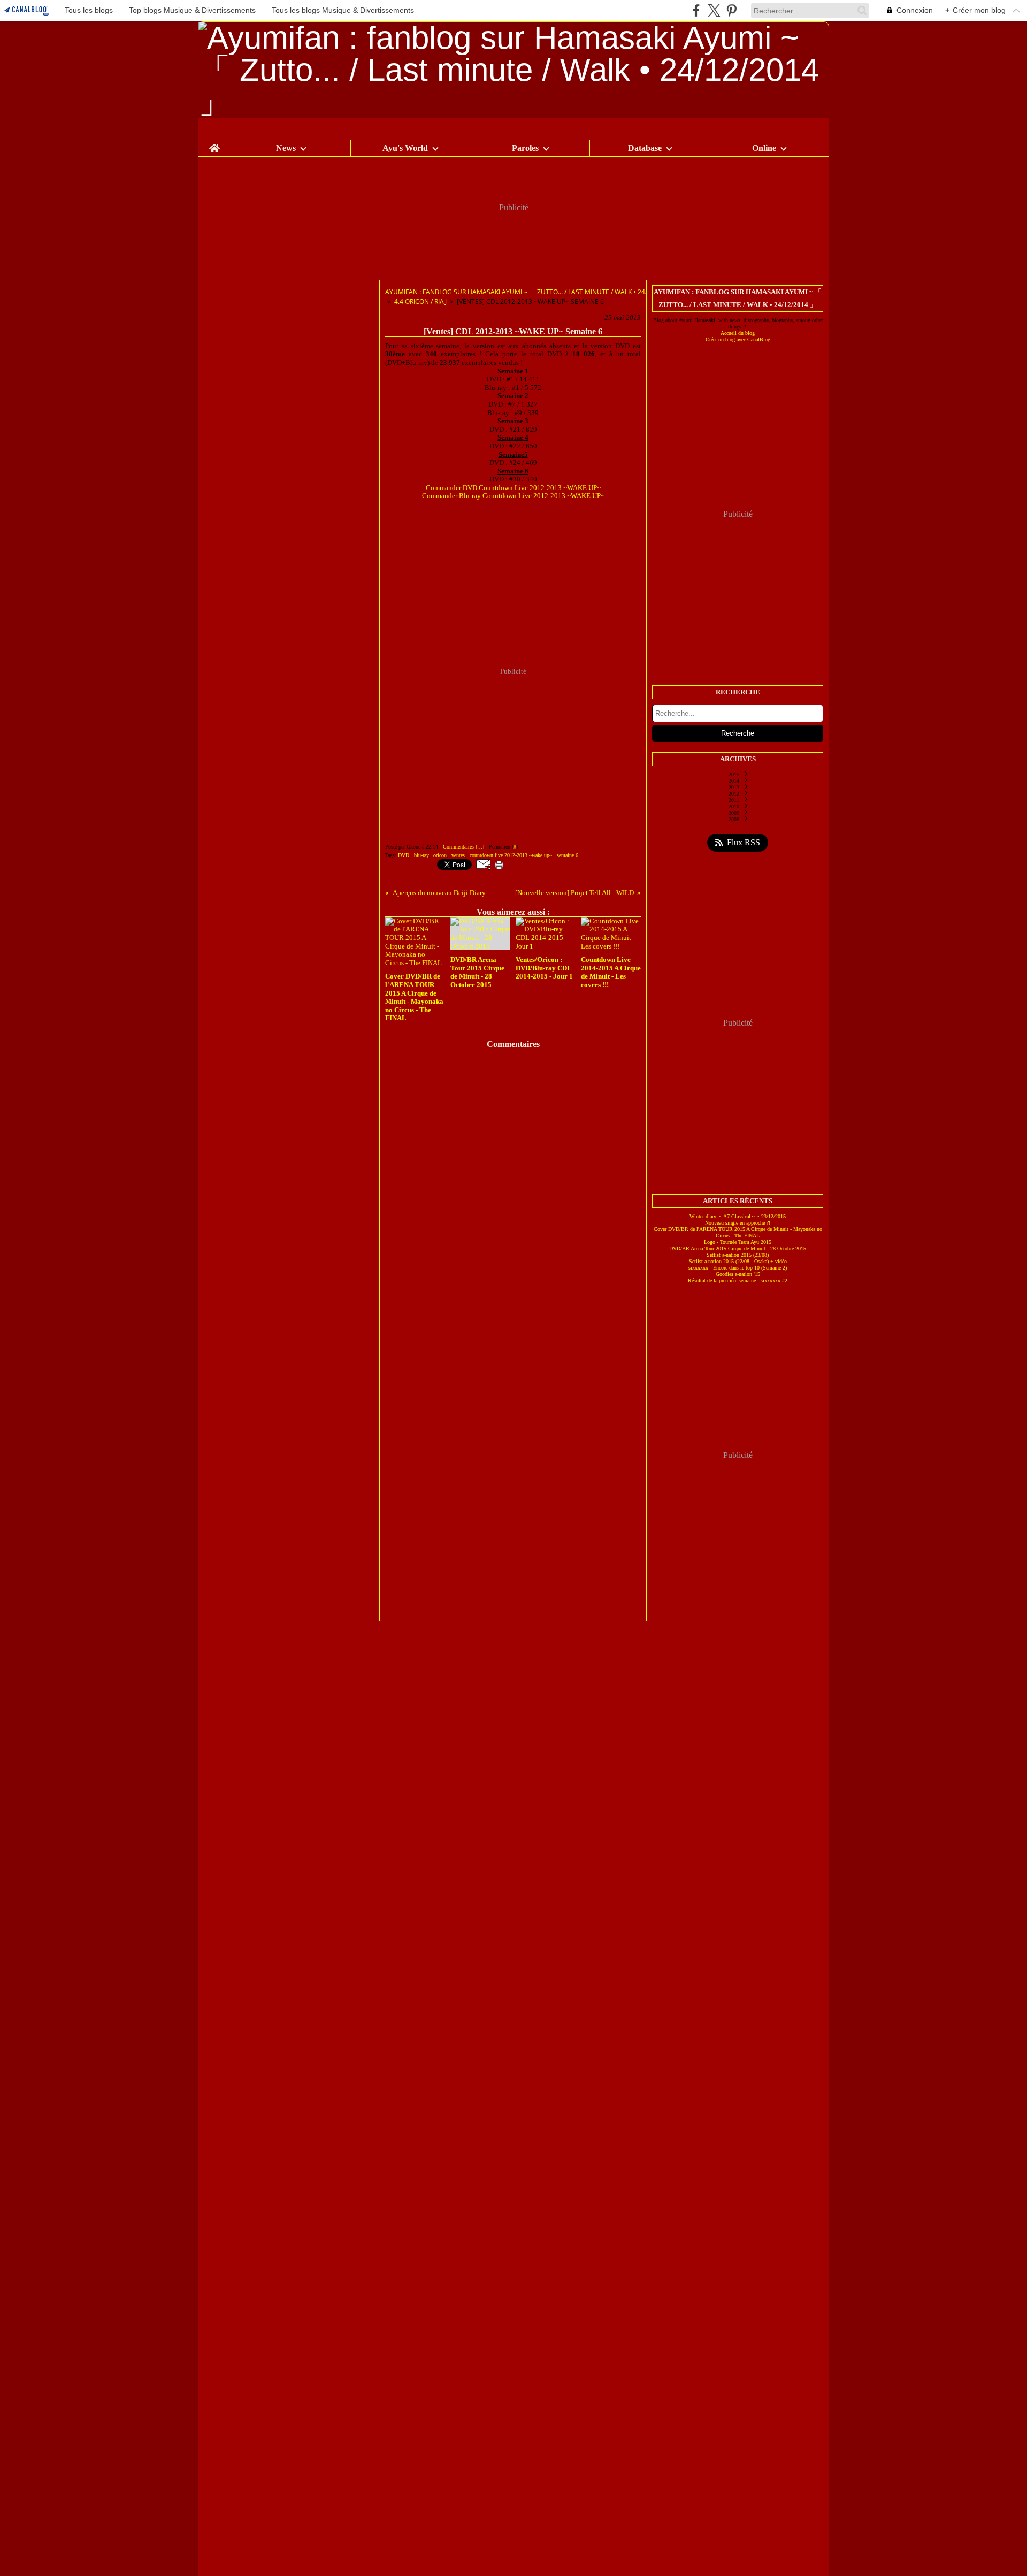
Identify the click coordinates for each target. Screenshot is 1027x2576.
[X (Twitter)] (714, 10)
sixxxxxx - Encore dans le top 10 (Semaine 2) (738, 1268)
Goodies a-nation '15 (738, 1274)
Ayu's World (405, 148)
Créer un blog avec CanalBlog (738, 339)
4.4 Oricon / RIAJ (420, 301)
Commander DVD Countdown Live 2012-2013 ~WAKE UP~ (513, 488)
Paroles (525, 148)
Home (214, 144)
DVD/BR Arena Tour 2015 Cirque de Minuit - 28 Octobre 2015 (738, 1248)
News (286, 148)
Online (764, 148)
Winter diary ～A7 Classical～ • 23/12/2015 (738, 1216)
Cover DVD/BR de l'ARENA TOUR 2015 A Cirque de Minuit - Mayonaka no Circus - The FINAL (738, 1232)
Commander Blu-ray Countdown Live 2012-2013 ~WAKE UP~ (513, 496)
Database (645, 148)
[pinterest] (731, 10)
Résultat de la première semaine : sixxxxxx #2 (738, 1281)
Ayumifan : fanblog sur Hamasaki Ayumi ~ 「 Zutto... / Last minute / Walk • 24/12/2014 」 (532, 292)
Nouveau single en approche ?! (738, 1223)
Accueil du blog (738, 333)
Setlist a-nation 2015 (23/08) (738, 1255)
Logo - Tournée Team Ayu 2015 (738, 1242)
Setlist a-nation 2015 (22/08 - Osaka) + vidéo (738, 1261)
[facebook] (696, 10)
